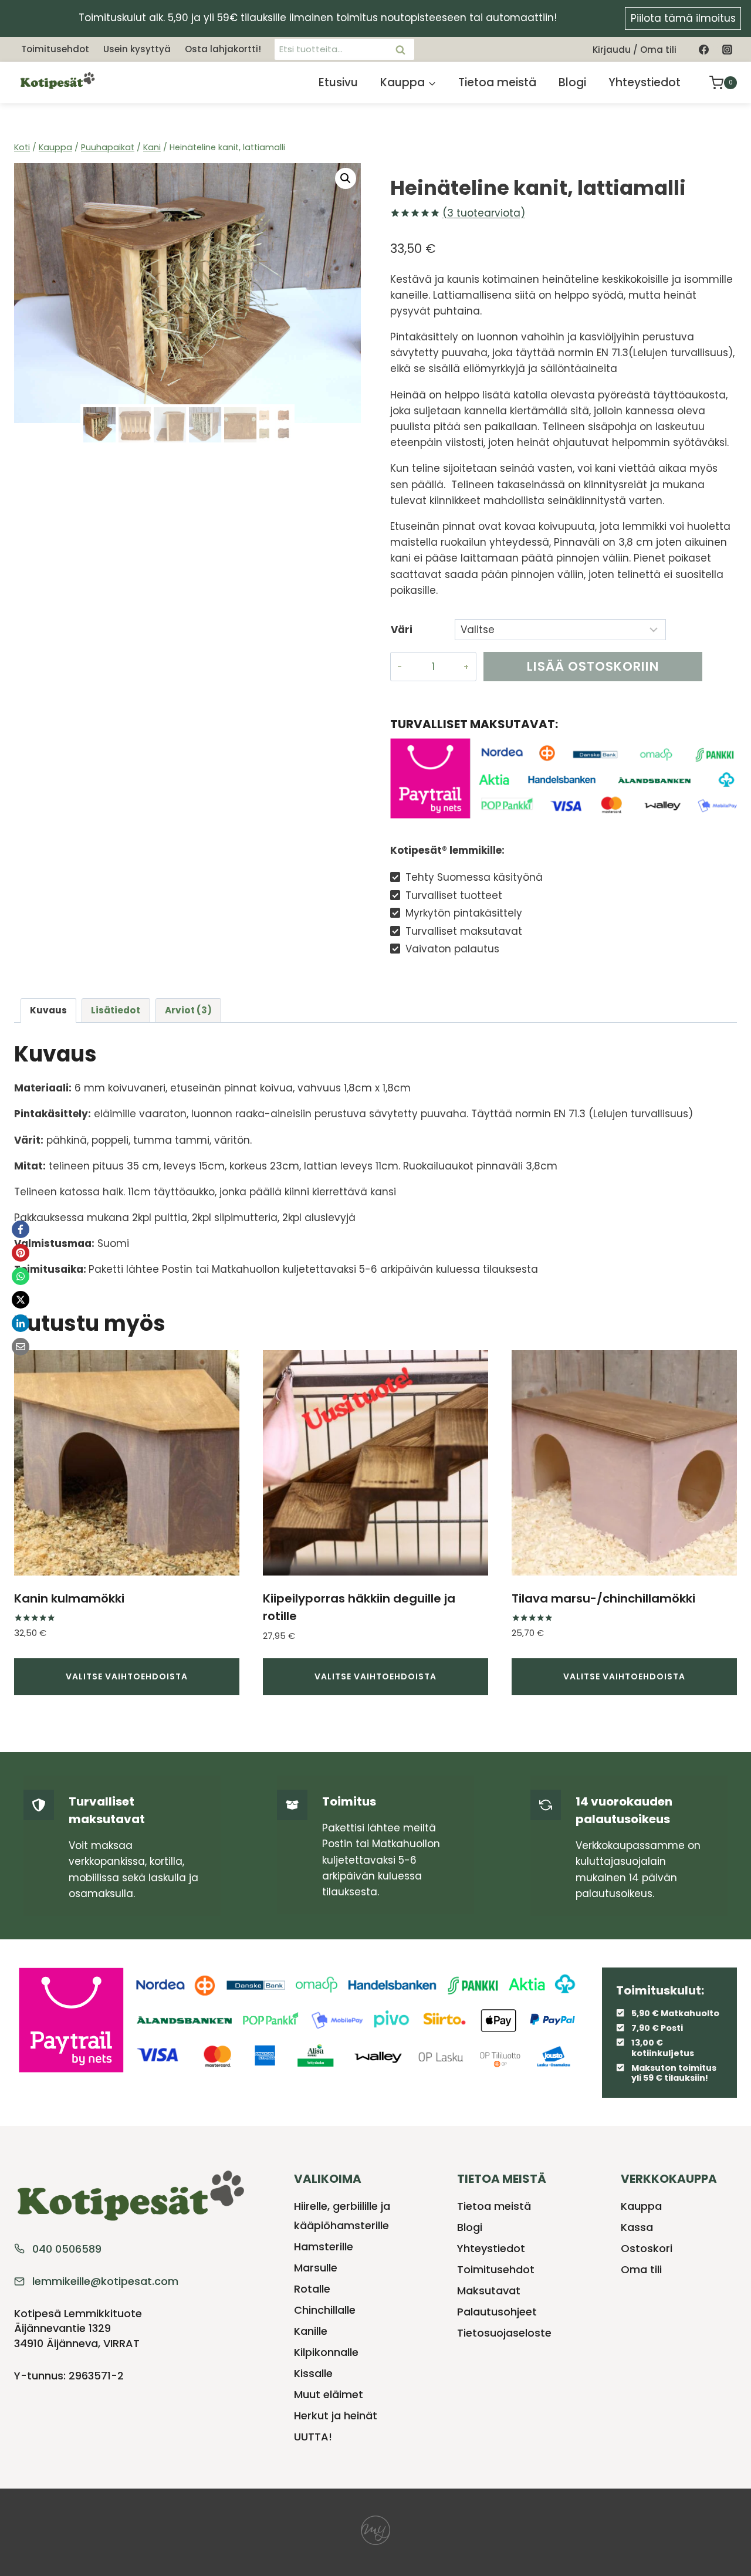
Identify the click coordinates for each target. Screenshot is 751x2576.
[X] (21, 1300)
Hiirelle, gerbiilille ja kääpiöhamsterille (342, 2215)
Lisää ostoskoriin (593, 666)
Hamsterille (324, 2247)
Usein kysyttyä (137, 49)
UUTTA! (313, 2437)
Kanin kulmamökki (69, 1598)
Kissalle (313, 2373)
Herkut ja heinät (336, 2416)
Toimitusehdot (55, 49)
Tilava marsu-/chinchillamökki (603, 1598)
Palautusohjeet (497, 2312)
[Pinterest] (21, 1253)
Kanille (311, 2331)
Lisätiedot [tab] (116, 1010)
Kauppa (641, 2206)
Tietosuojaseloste (504, 2333)
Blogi (572, 82)
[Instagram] (727, 49)
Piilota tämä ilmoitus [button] (683, 18)
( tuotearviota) (484, 213)
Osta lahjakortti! (223, 49)
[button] (346, 178)
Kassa (637, 2227)
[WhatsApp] (21, 1276)
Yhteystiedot (645, 82)
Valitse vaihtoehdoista (127, 1676)
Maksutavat (489, 2291)
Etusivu (338, 82)
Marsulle (316, 2268)
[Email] (21, 1347)
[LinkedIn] (21, 1323)
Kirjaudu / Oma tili (635, 50)
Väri (402, 630)
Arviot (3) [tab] (188, 1010)
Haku (404, 49)
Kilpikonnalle (326, 2352)
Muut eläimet (329, 2394)
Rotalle (312, 2289)
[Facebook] (704, 49)
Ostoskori (647, 2248)
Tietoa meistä (497, 82)
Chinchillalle (325, 2310)
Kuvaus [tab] (48, 1010)
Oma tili (641, 2269)
